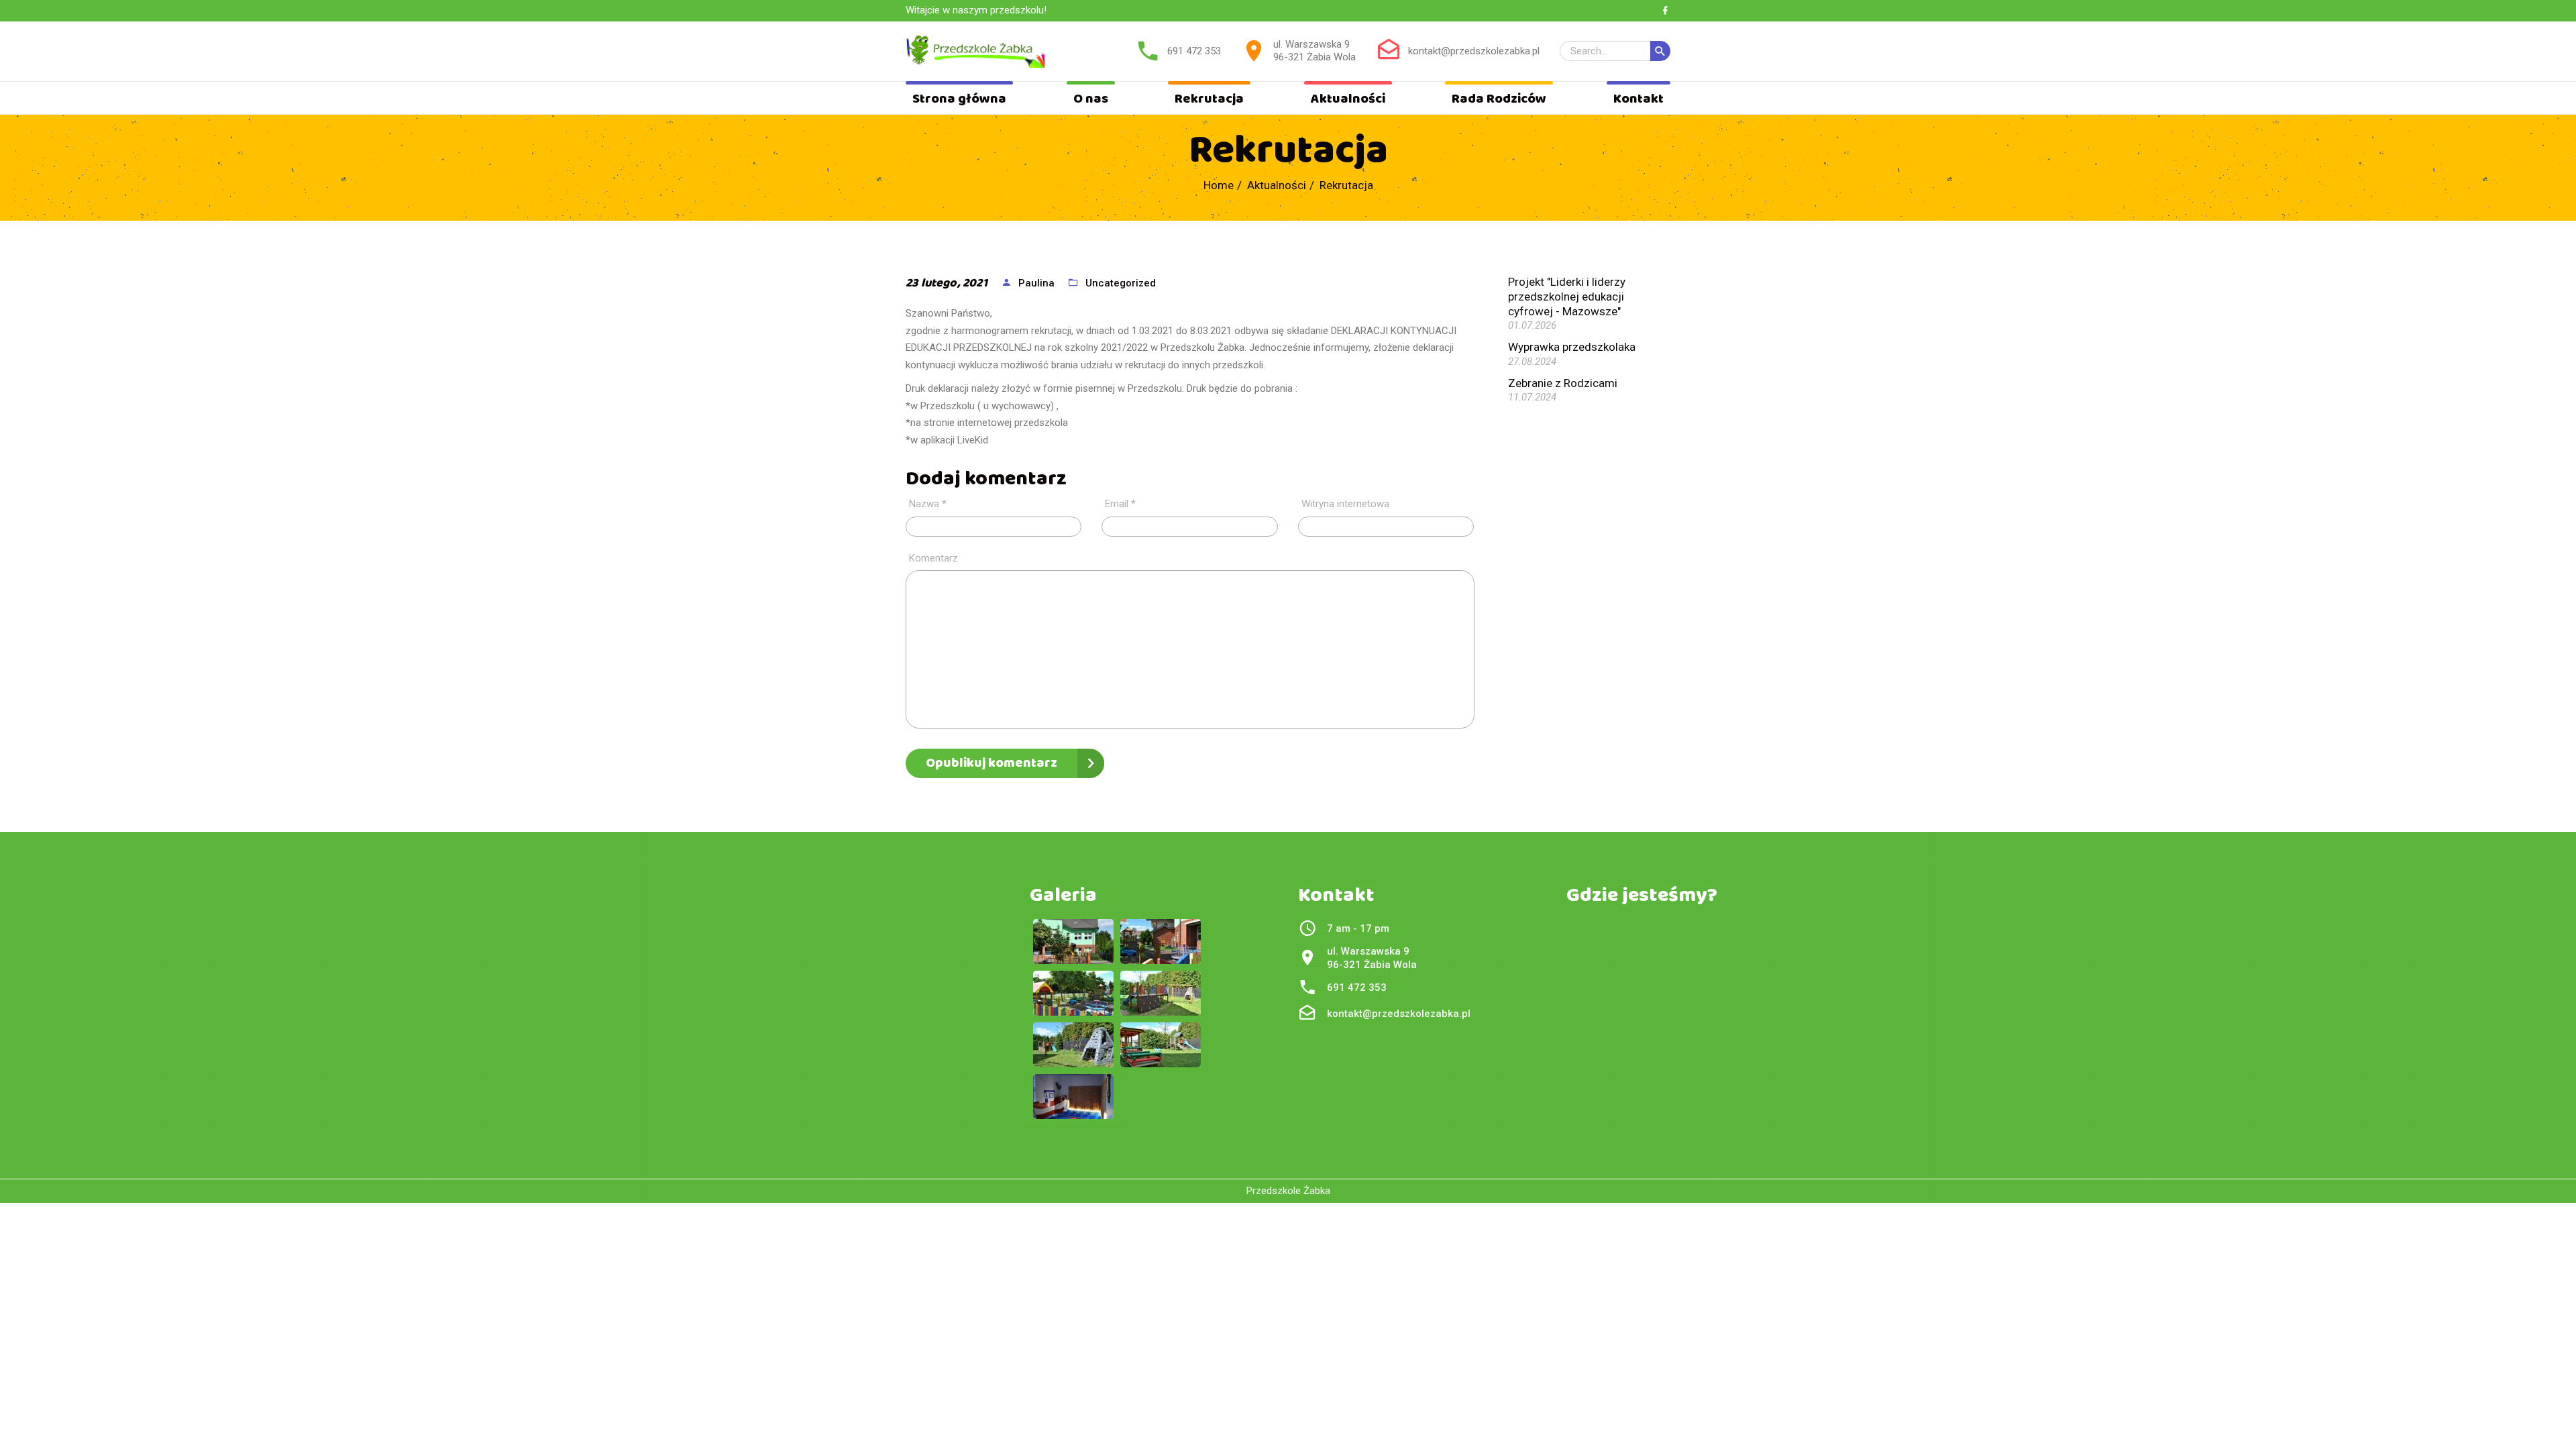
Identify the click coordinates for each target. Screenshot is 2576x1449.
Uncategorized (1121, 283)
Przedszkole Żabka (1288, 1191)
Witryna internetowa (1345, 504)
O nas (1091, 99)
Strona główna (959, 99)
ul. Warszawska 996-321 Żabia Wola (1314, 51)
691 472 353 (1194, 51)
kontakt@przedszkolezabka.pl (1474, 51)
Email (1120, 504)
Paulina (1036, 283)
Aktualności (1348, 99)
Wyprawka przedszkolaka (1572, 347)
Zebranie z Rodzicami (1563, 383)
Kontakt (1639, 99)
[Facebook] (1665, 11)
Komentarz (933, 558)
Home (1219, 185)
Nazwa (928, 504)
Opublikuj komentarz (991, 763)
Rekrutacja (1209, 99)
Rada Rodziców (1499, 99)
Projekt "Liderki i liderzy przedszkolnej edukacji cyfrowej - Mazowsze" (1567, 297)
